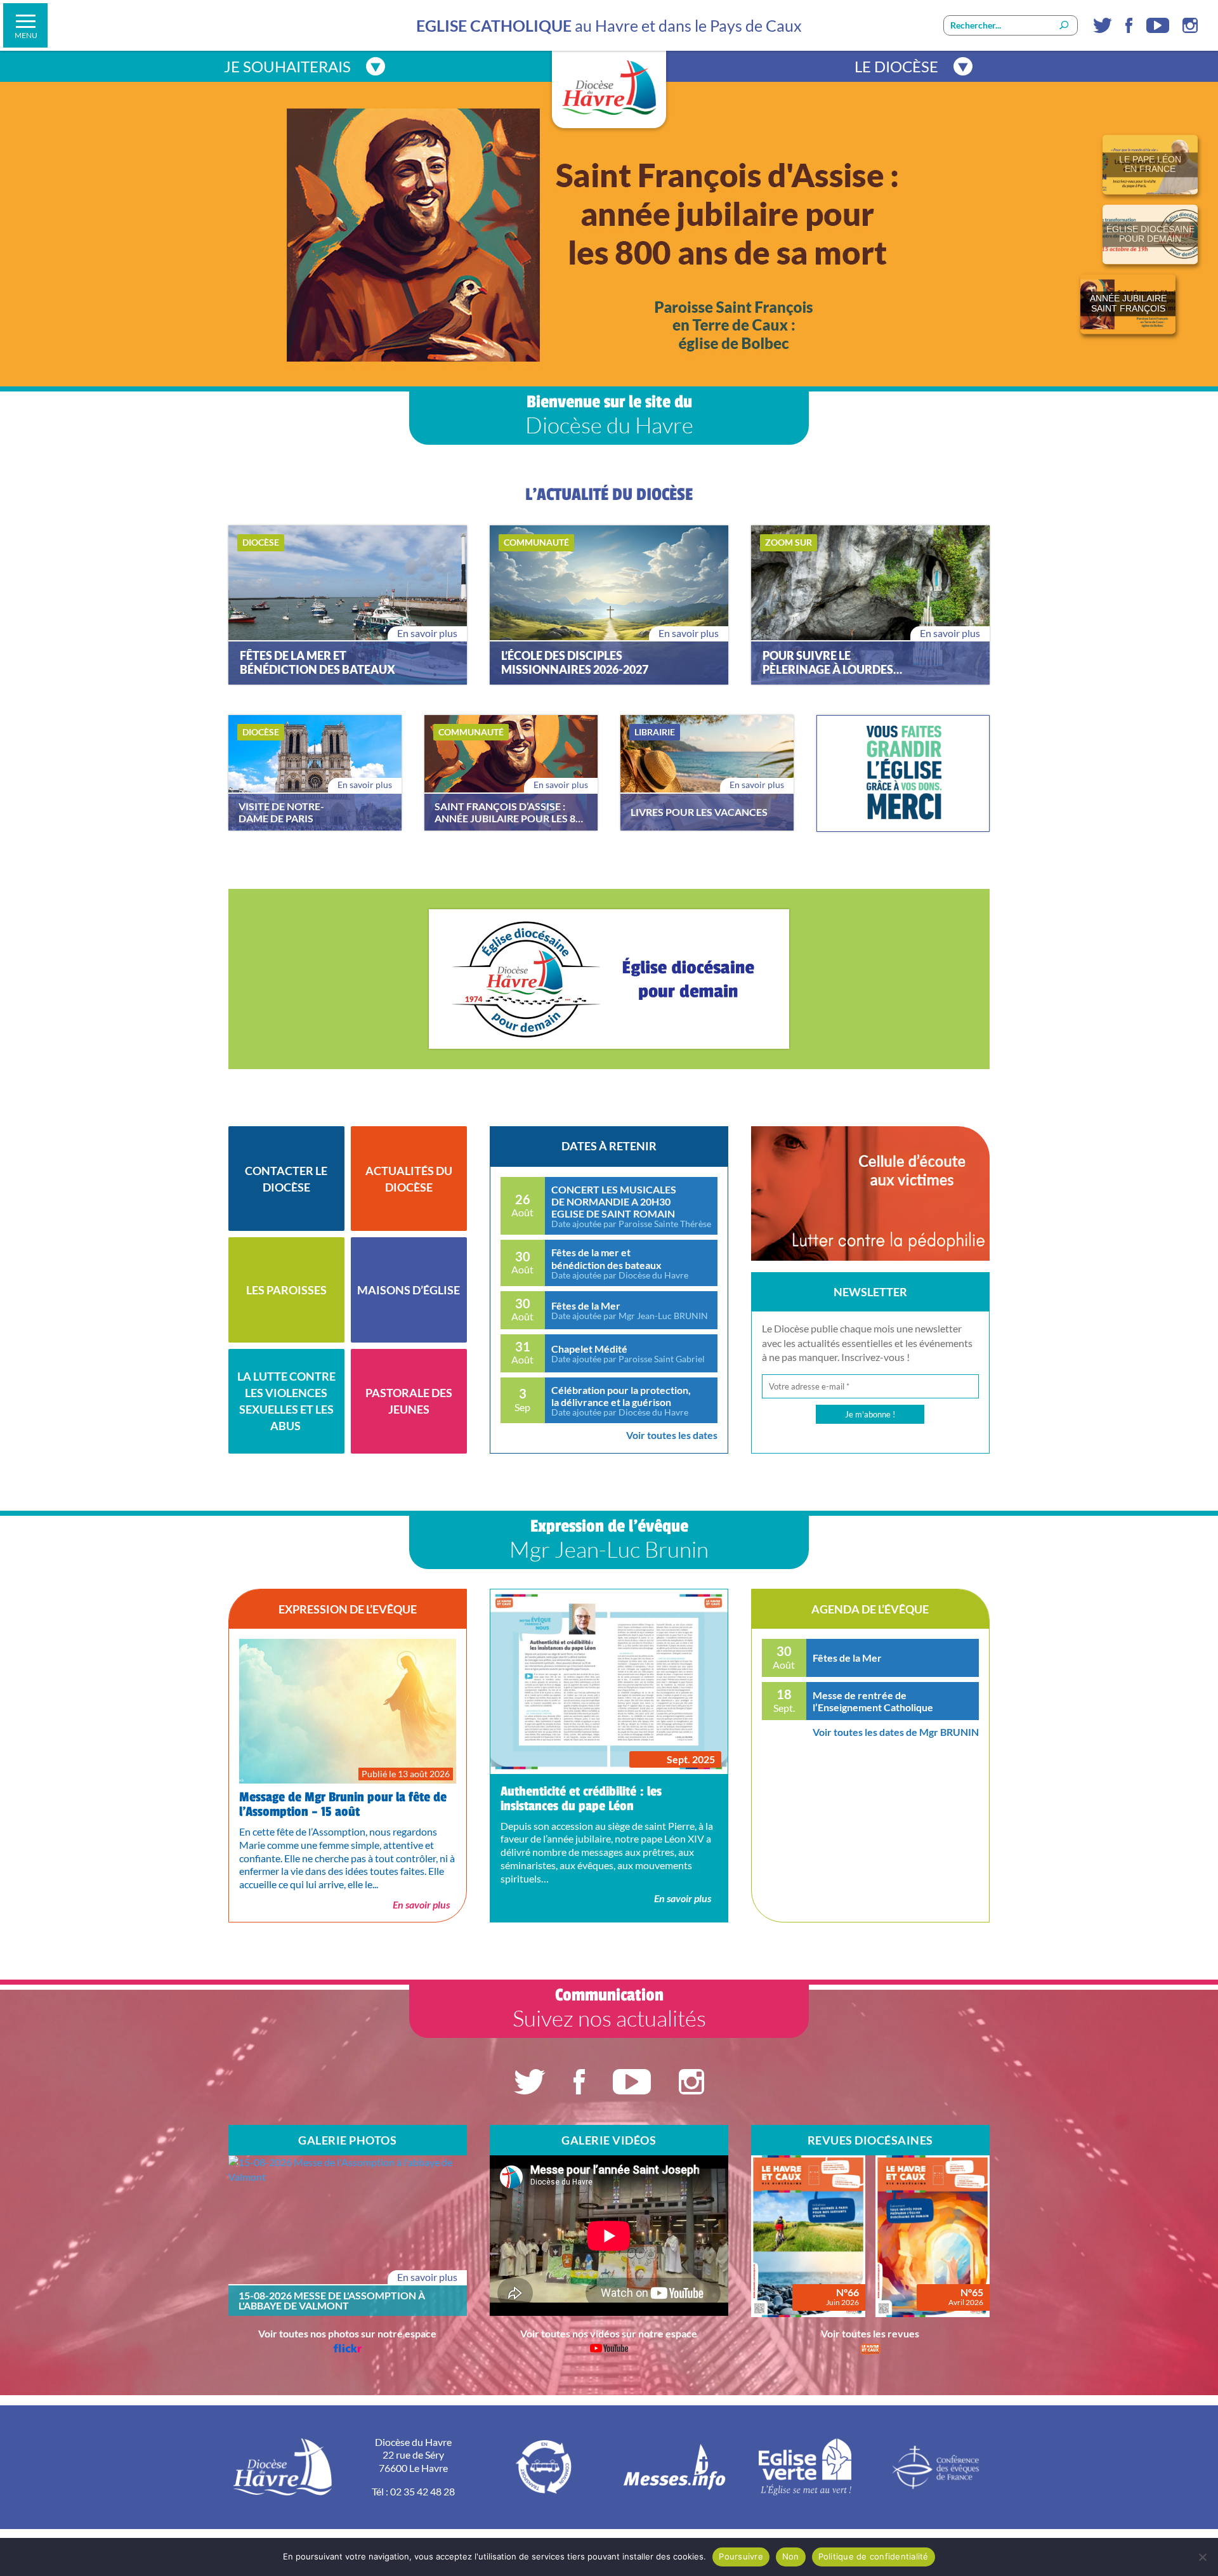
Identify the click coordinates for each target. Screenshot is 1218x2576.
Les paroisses (286, 1290)
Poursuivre (741, 2556)
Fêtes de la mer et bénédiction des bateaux (318, 663)
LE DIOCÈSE (896, 66)
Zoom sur (789, 542)
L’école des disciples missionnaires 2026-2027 (575, 663)
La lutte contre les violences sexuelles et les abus (286, 1401)
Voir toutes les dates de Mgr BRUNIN (896, 1732)
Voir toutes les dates (672, 1435)
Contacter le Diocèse (286, 1179)
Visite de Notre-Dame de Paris (281, 812)
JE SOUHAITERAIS (287, 66)
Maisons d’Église (409, 1290)
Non (791, 2556)
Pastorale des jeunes (409, 1401)
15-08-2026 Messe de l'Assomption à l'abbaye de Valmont (332, 2301)
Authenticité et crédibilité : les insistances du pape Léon (581, 1799)
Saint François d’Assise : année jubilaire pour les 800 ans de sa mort (511, 812)
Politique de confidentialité (874, 2556)
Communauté (536, 542)
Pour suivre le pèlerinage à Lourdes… (832, 663)
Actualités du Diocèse (409, 1179)
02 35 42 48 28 (422, 2491)
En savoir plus (427, 633)
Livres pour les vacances (699, 812)
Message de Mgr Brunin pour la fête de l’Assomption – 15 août (343, 1804)
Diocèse (261, 542)
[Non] (1202, 2557)
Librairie (655, 732)
